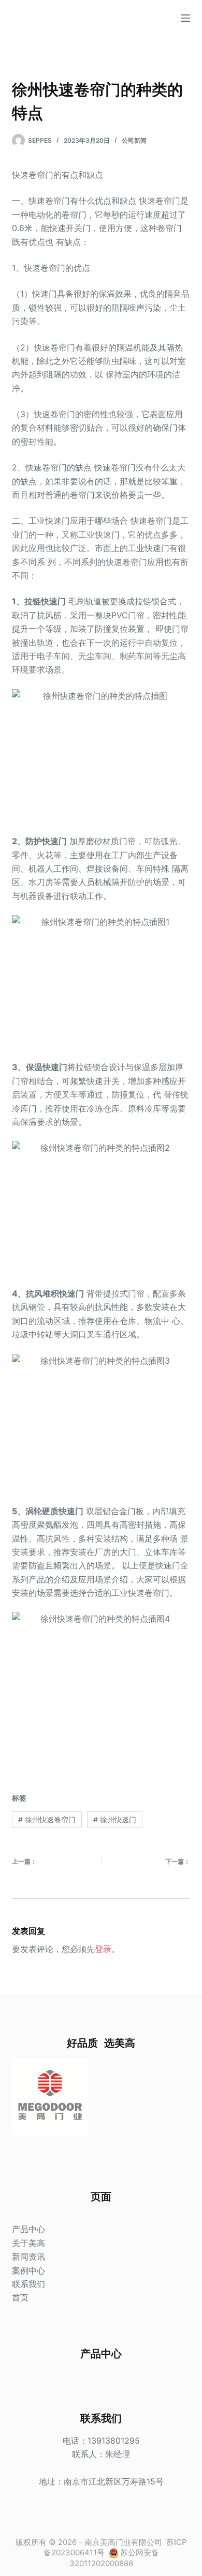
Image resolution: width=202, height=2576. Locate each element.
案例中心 (28, 2270)
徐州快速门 (115, 1819)
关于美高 (28, 2243)
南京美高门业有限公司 (123, 2542)
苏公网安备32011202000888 (114, 2558)
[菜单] (185, 18)
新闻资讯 (28, 2257)
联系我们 (28, 2284)
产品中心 (28, 2229)
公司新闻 (134, 140)
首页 (20, 2297)
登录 (103, 1949)
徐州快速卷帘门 (47, 1819)
